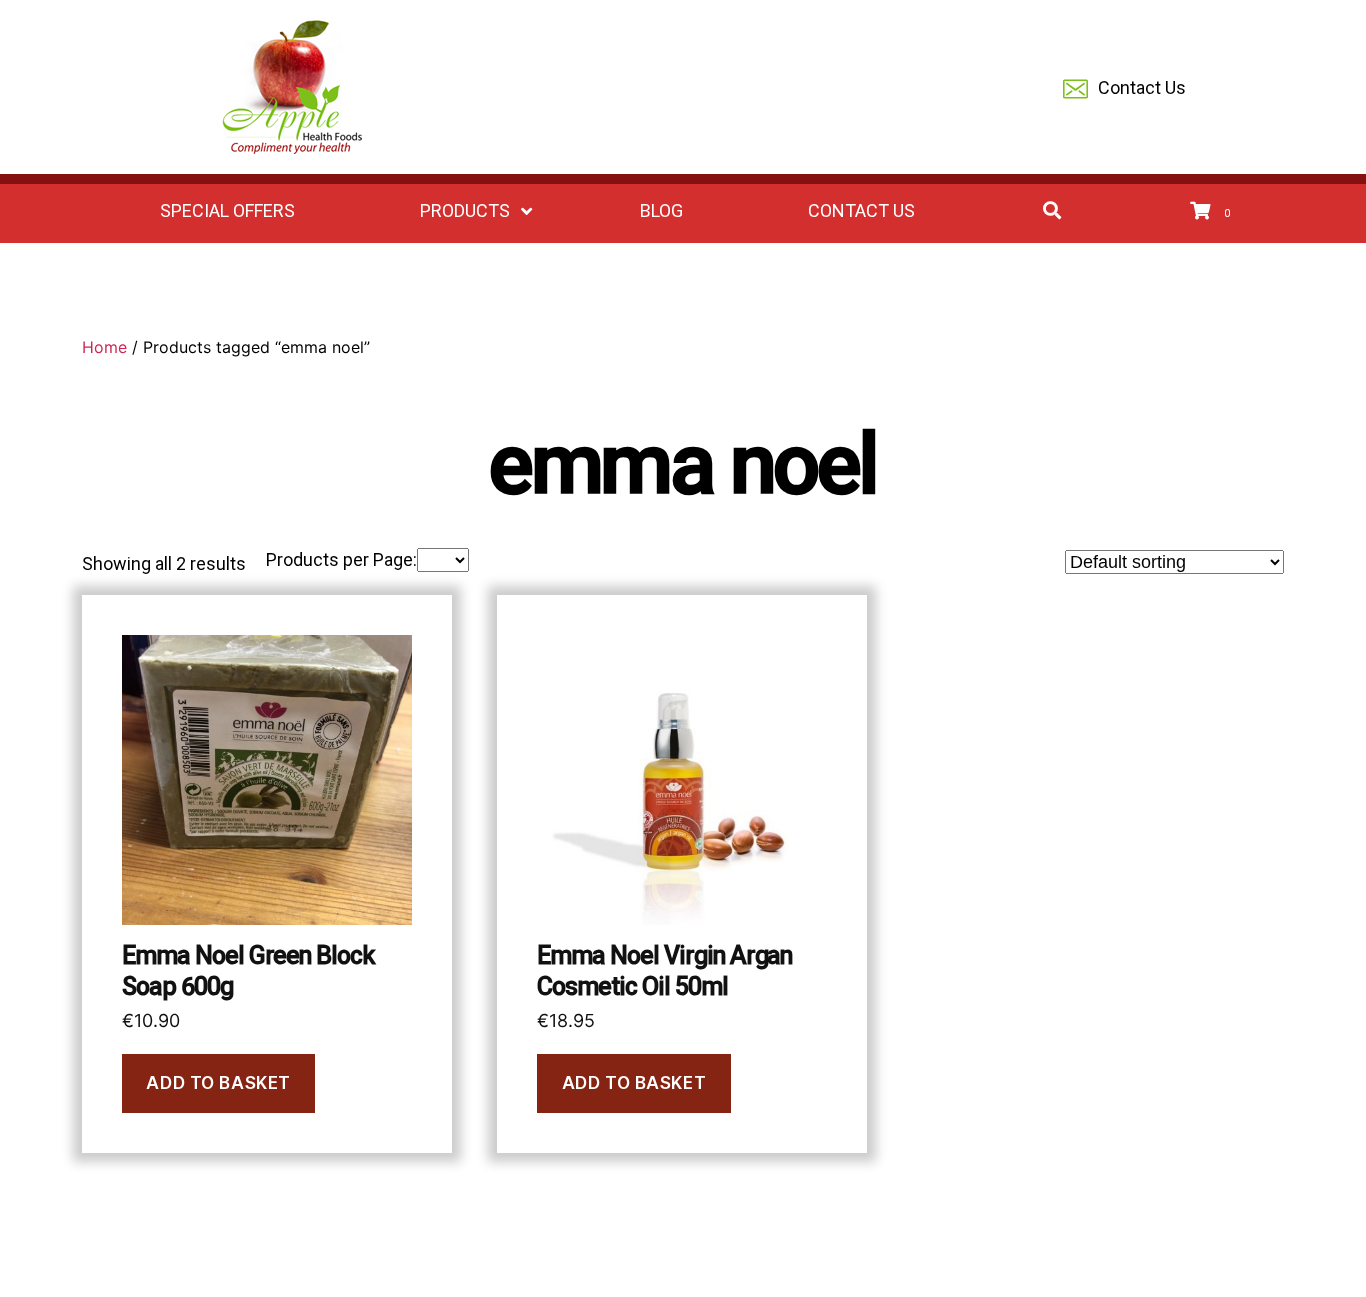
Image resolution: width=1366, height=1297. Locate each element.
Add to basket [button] (218, 1083)
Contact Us (1142, 87)
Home (104, 347)
